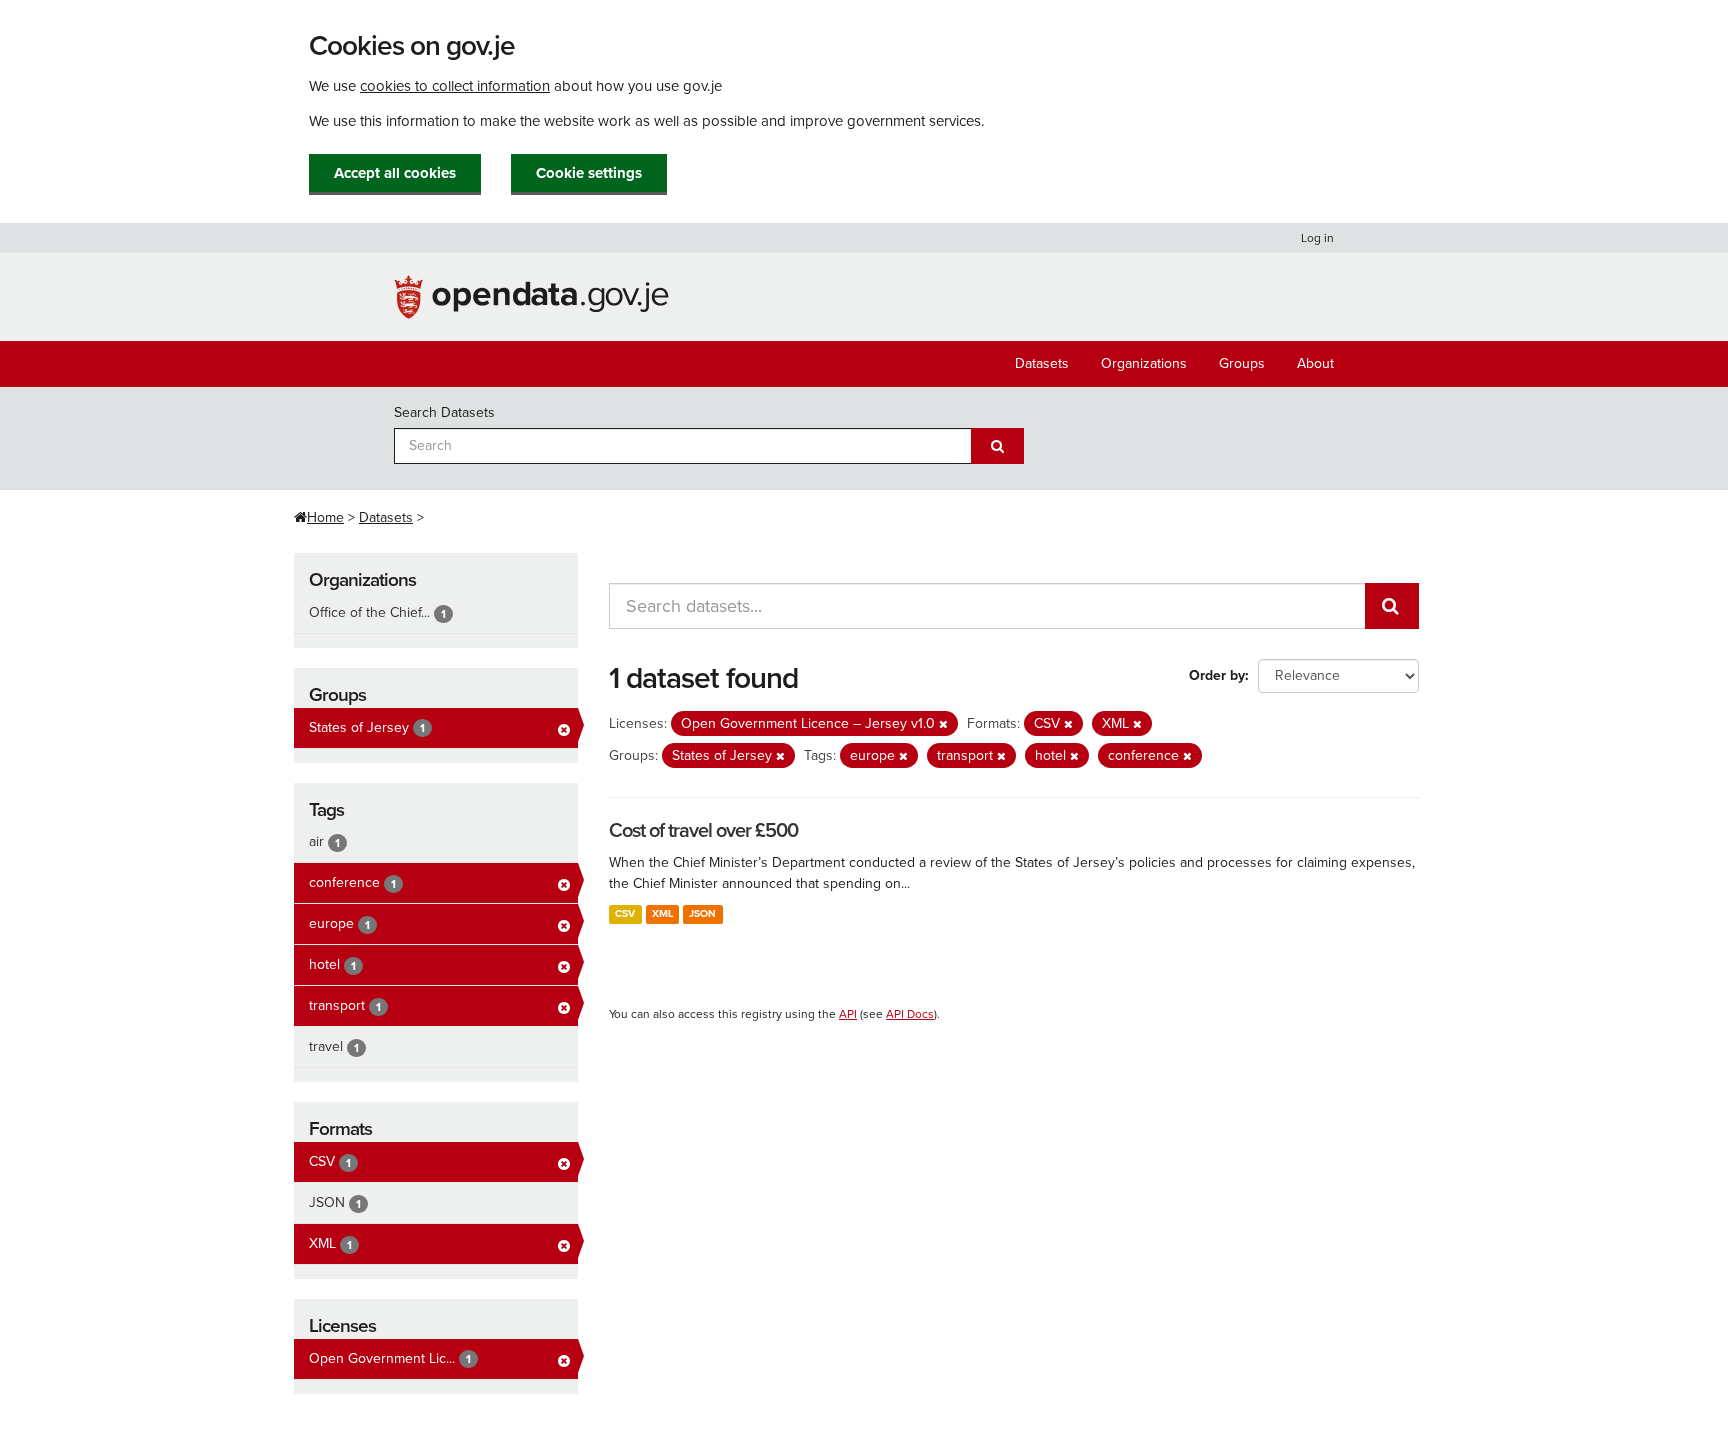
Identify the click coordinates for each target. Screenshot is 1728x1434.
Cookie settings (589, 173)
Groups (1242, 363)
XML (662, 913)
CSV (625, 913)
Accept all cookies (395, 173)
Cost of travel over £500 (703, 831)
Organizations (1144, 363)
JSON (702, 913)
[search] (1392, 606)
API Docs (910, 1014)
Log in (1317, 238)
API (848, 1014)
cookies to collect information (455, 86)
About (1315, 363)
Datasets (1042, 363)
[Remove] (943, 724)
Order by (1217, 675)
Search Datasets (444, 412)
